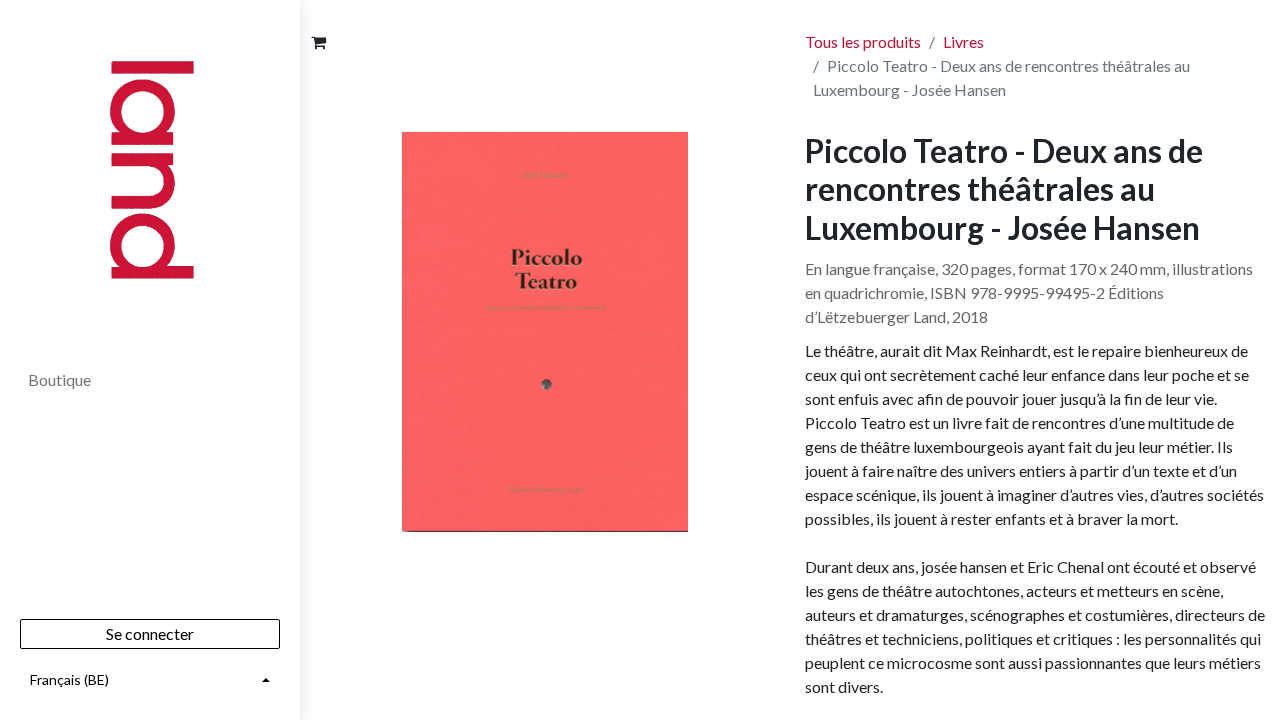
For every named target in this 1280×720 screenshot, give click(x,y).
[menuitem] (150, 380)
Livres (963, 41)
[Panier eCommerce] (318, 42)
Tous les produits (863, 41)
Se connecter (150, 633)
